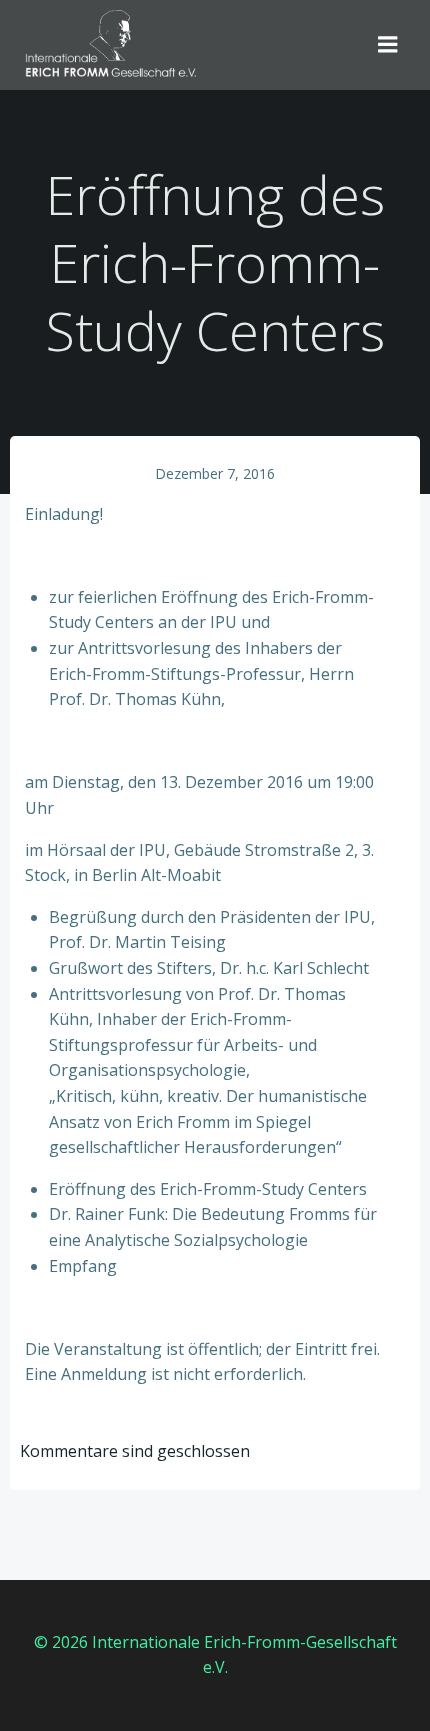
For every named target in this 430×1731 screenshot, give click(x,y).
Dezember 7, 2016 (215, 473)
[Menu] (388, 45)
